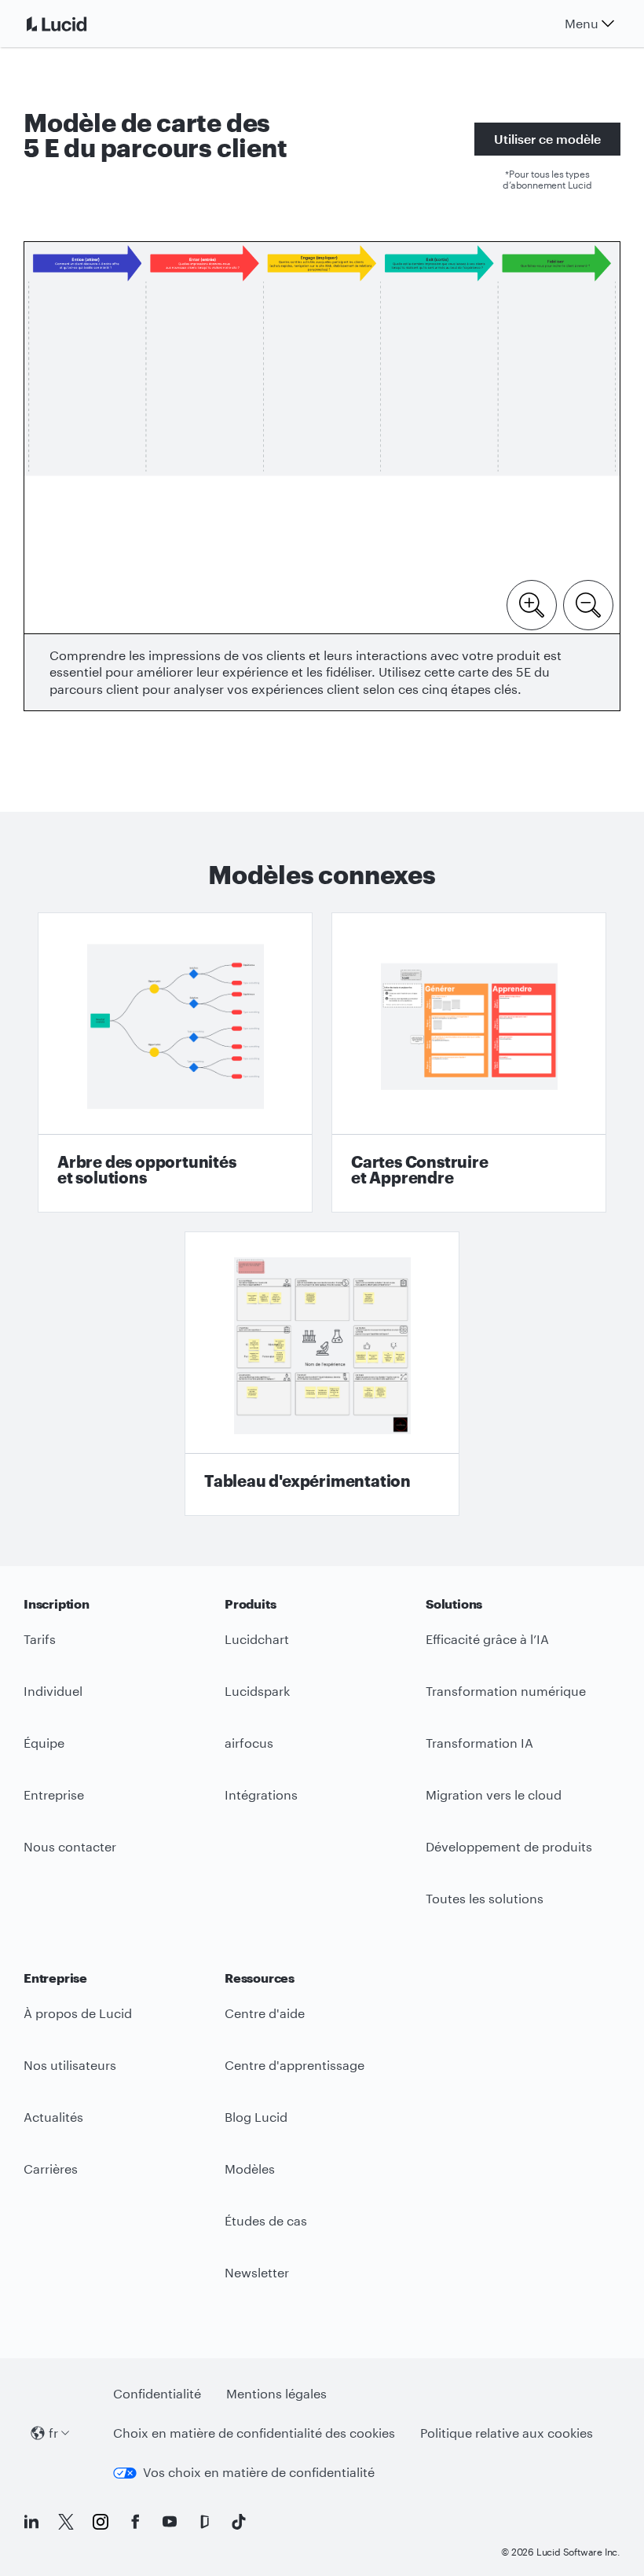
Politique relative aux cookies (507, 2433)
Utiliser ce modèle (547, 139)
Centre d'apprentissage (295, 2065)
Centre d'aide (265, 2013)
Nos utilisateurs (70, 2065)
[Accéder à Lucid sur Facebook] (135, 2522)
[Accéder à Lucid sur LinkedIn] (31, 2522)
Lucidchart (257, 1639)
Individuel (53, 1691)
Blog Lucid (256, 2117)
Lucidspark (257, 1691)
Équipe (44, 1743)
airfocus (249, 1743)
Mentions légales (276, 2393)
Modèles (250, 2169)
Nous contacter (70, 1846)
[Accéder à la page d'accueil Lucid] (75, 24)
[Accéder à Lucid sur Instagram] (101, 2522)
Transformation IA (479, 1743)
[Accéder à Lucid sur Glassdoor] (204, 2522)
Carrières (51, 2169)
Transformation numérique (506, 1691)
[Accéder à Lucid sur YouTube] (170, 2522)
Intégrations (261, 1794)
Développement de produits (509, 1846)
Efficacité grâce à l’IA (487, 1639)
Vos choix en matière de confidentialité (259, 2472)
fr (53, 2433)
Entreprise (54, 1794)
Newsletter (257, 2272)
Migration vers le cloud (494, 1794)
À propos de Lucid (78, 2013)
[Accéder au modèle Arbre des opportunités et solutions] (175, 1062)
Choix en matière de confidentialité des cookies (254, 2433)
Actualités (53, 2117)
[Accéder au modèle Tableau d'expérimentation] (322, 1374)
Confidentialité (157, 2393)
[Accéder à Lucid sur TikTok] (239, 2522)
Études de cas (266, 2220)
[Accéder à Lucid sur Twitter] (66, 2522)
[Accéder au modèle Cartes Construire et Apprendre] (469, 1062)
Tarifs (40, 1639)
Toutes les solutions (485, 1898)
